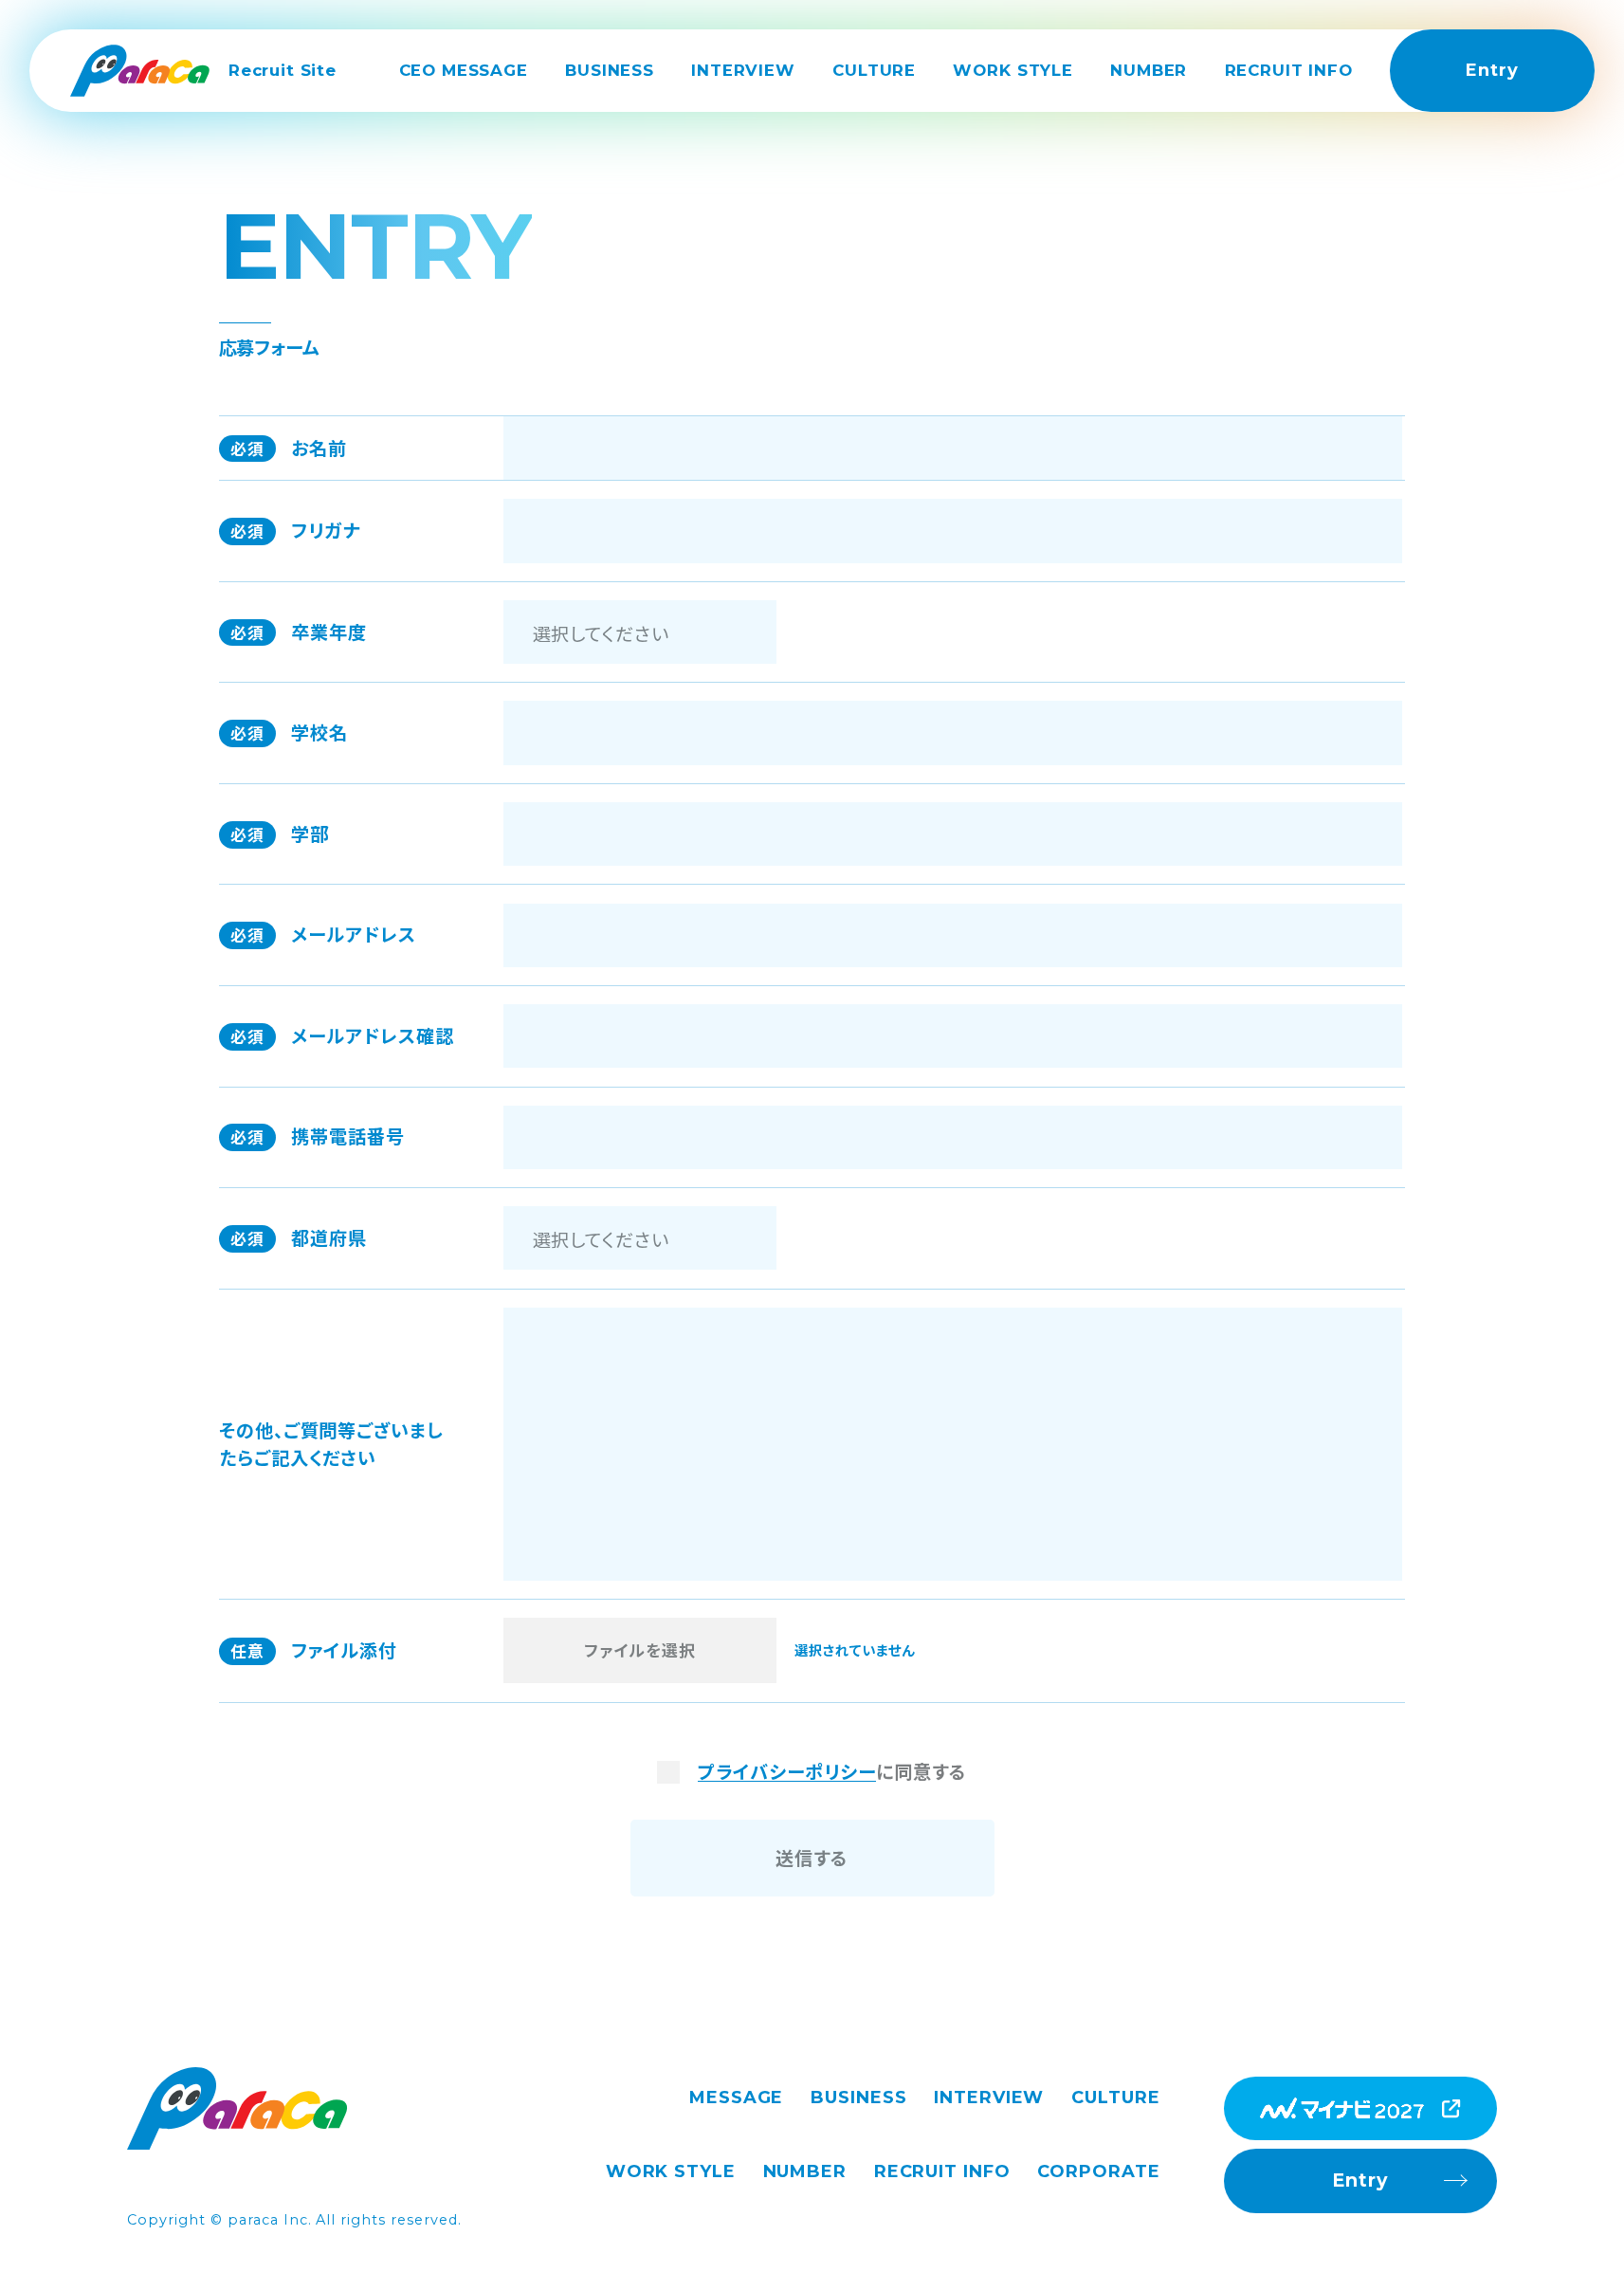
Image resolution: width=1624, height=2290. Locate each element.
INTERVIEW (743, 70)
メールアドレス (323, 934)
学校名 (290, 732)
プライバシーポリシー (787, 1772)
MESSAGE (736, 2098)
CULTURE (874, 70)
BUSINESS (610, 70)
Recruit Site (283, 70)
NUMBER (1149, 70)
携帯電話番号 (318, 1136)
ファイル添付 (314, 1650)
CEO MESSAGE (464, 70)
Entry (1492, 70)
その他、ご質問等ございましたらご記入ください (331, 1444)
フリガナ (296, 530)
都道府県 (299, 1237)
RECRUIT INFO (1289, 70)
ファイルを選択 (640, 1650)
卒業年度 (299, 632)
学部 (280, 834)
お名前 (289, 448)
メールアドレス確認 (342, 1035)
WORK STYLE (1013, 70)
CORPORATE (1098, 2171)
